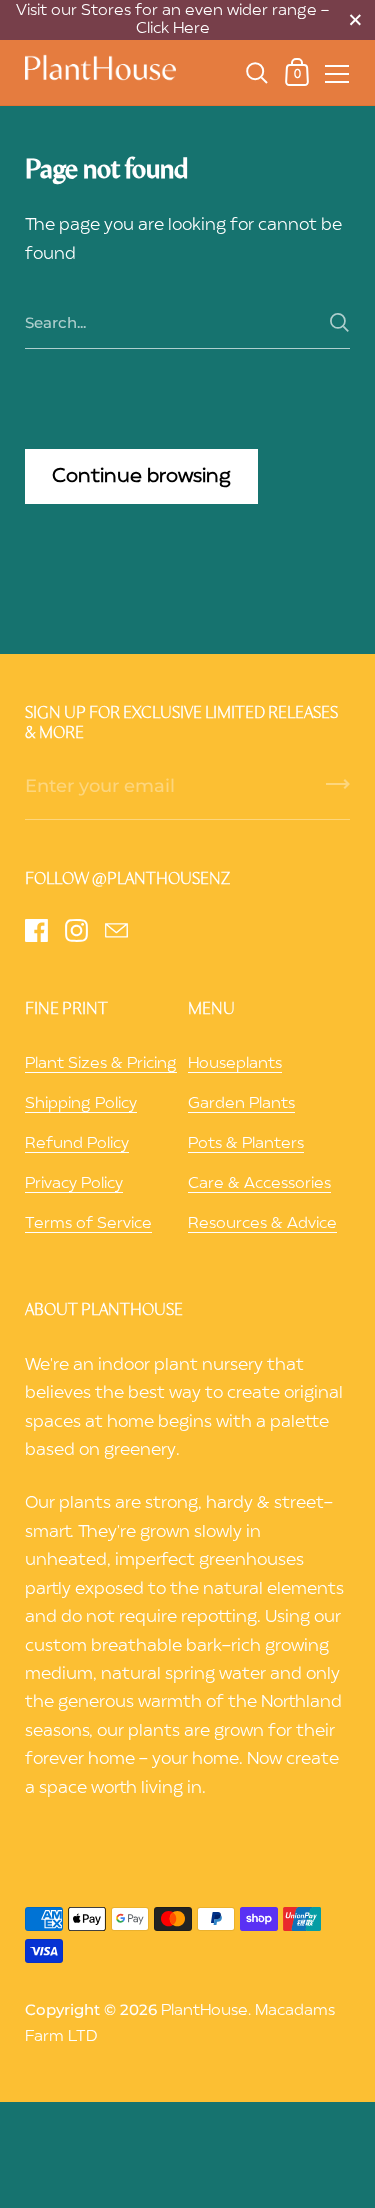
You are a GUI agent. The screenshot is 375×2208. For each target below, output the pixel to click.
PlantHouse (204, 2011)
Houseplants (235, 1064)
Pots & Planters (246, 1144)
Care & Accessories (259, 1184)
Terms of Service (88, 1224)
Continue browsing (141, 477)
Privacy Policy (74, 1184)
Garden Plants (241, 1104)
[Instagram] (76, 930)
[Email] (116, 930)
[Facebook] (36, 930)
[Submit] (339, 322)
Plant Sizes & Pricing (101, 1064)
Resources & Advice (262, 1224)
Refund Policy (77, 1144)
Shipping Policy (81, 1104)
